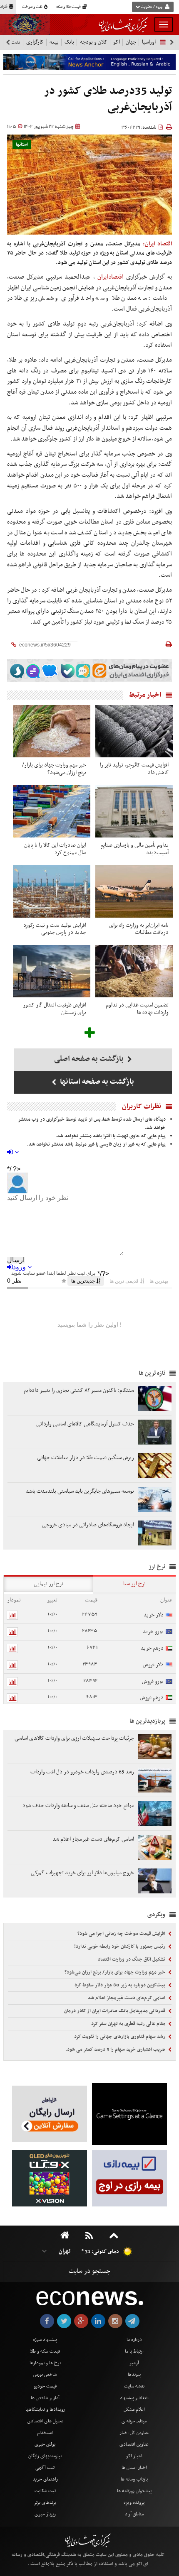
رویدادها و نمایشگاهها (45, 2409)
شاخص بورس (45, 2375)
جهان (131, 42)
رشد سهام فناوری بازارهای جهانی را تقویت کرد (120, 2037)
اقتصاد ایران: (157, 244)
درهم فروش (152, 1698)
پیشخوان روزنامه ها (134, 2491)
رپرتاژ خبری (45, 2514)
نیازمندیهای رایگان (45, 2456)
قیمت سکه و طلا (45, 2351)
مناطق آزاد (134, 2514)
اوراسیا (149, 42)
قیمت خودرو (45, 2386)
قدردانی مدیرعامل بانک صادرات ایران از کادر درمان (115, 2011)
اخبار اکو (134, 2456)
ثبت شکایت (45, 2491)
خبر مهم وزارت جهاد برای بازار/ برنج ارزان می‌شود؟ (116, 1972)
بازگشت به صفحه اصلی (90, 1059)
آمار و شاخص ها (45, 2398)
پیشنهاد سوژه (45, 2340)
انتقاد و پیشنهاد (134, 2398)
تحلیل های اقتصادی (45, 2421)
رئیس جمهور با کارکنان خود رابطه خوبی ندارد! (120, 1947)
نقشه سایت (134, 2386)
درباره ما (134, 2340)
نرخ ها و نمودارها (45, 2363)
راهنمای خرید (45, 2479)
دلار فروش (153, 1665)
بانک (69, 42)
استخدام (45, 2433)
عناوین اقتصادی (134, 2444)
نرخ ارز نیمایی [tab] (48, 1584)
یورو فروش (153, 1681)
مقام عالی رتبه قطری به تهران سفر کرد (129, 2024)
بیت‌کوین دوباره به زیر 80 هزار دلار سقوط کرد (121, 1985)
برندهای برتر (45, 2503)
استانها (22, 145)
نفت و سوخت (33, 7)
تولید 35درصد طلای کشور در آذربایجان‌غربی (108, 99)
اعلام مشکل (134, 2409)
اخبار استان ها (134, 2468)
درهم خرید (152, 1648)
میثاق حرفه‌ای (134, 2421)
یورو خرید (153, 1632)
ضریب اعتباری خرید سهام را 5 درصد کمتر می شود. (116, 2050)
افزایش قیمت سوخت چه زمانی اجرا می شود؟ (122, 1934)
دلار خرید (154, 1615)
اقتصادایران (111, 277)
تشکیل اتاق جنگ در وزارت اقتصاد (132, 1959)
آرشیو (134, 2363)
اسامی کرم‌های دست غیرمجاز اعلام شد (127, 1998)
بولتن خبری (45, 2444)
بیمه (54, 42)
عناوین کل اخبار (134, 2433)
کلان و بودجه (94, 42)
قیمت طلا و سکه (69, 7)
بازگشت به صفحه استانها (96, 1082)
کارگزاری (35, 42)
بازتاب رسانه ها (134, 2479)
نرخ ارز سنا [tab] (134, 1584)
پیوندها (134, 2375)
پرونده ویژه (134, 2503)
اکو (117, 42)
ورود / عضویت (152, 7)
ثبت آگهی (45, 2468)
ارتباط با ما (134, 2351)
